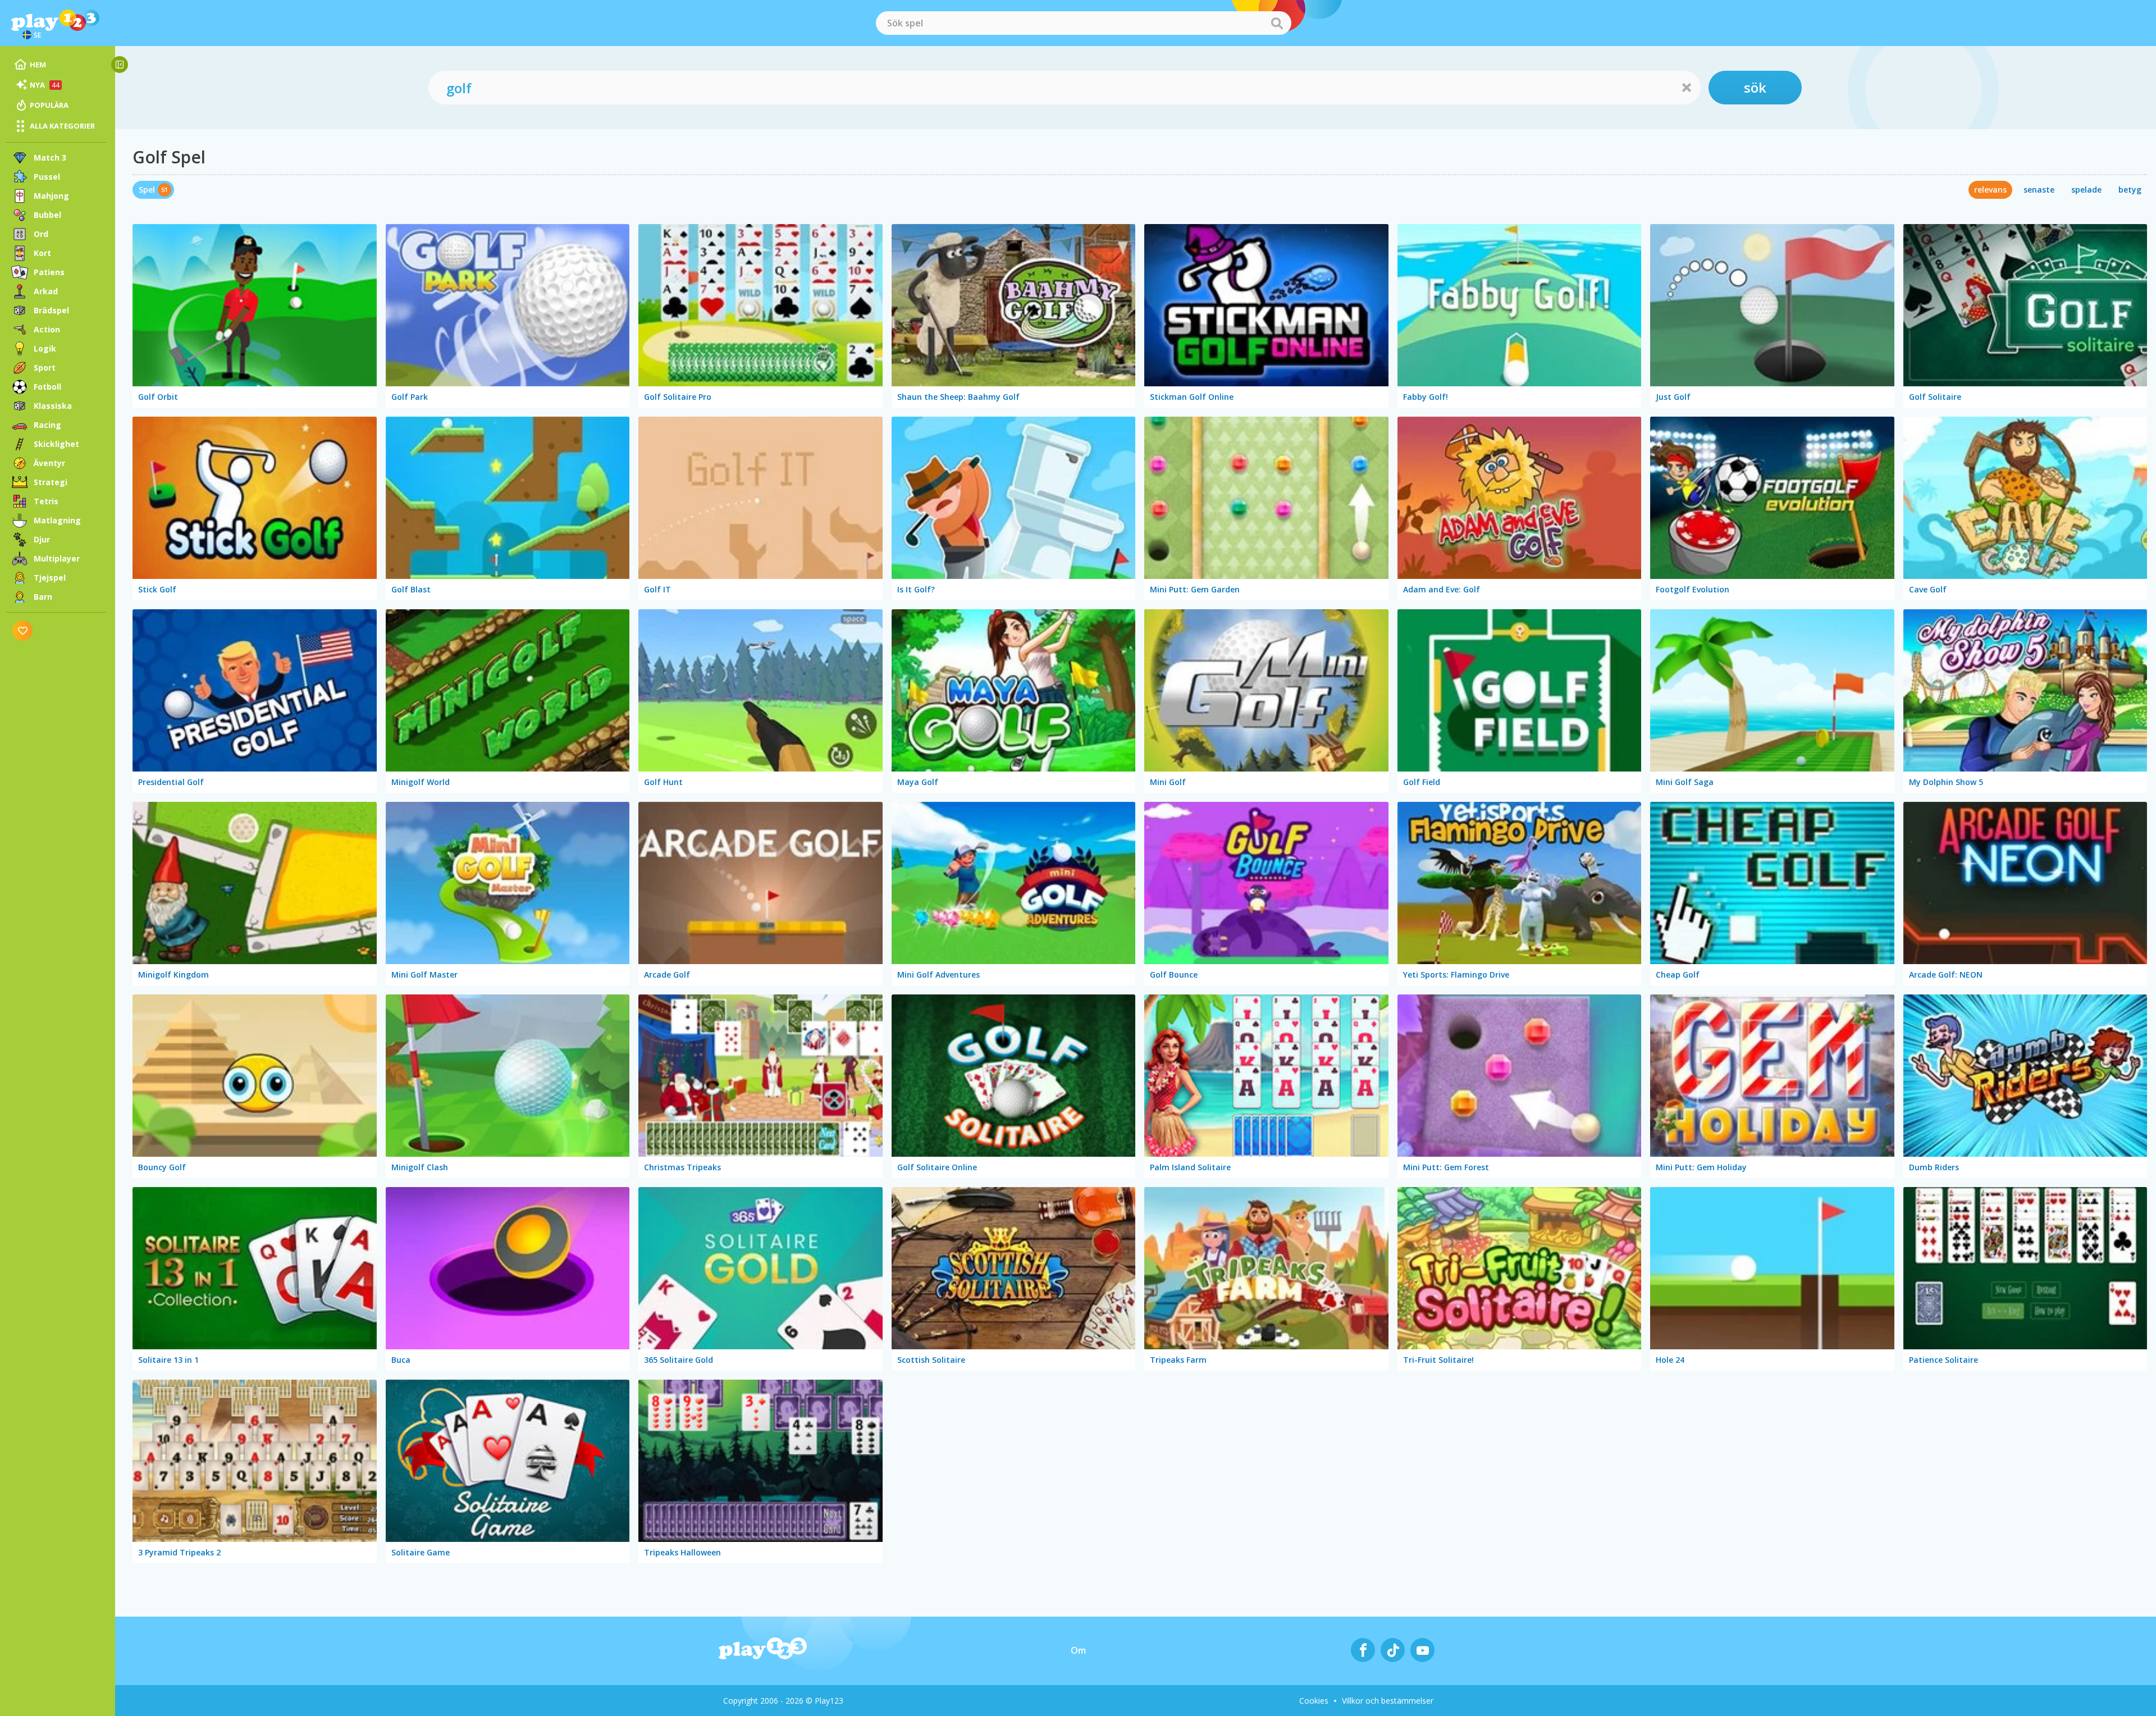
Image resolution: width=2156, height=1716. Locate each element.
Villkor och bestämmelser (1388, 1701)
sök (1755, 87)
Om (1078, 1650)
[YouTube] (1422, 1650)
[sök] (1277, 23)
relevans (1990, 190)
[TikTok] (1393, 1650)
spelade (2086, 190)
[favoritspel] (23, 630)
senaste (2039, 190)
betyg (2130, 190)
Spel (147, 190)
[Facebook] (1363, 1650)
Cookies (1314, 1701)
